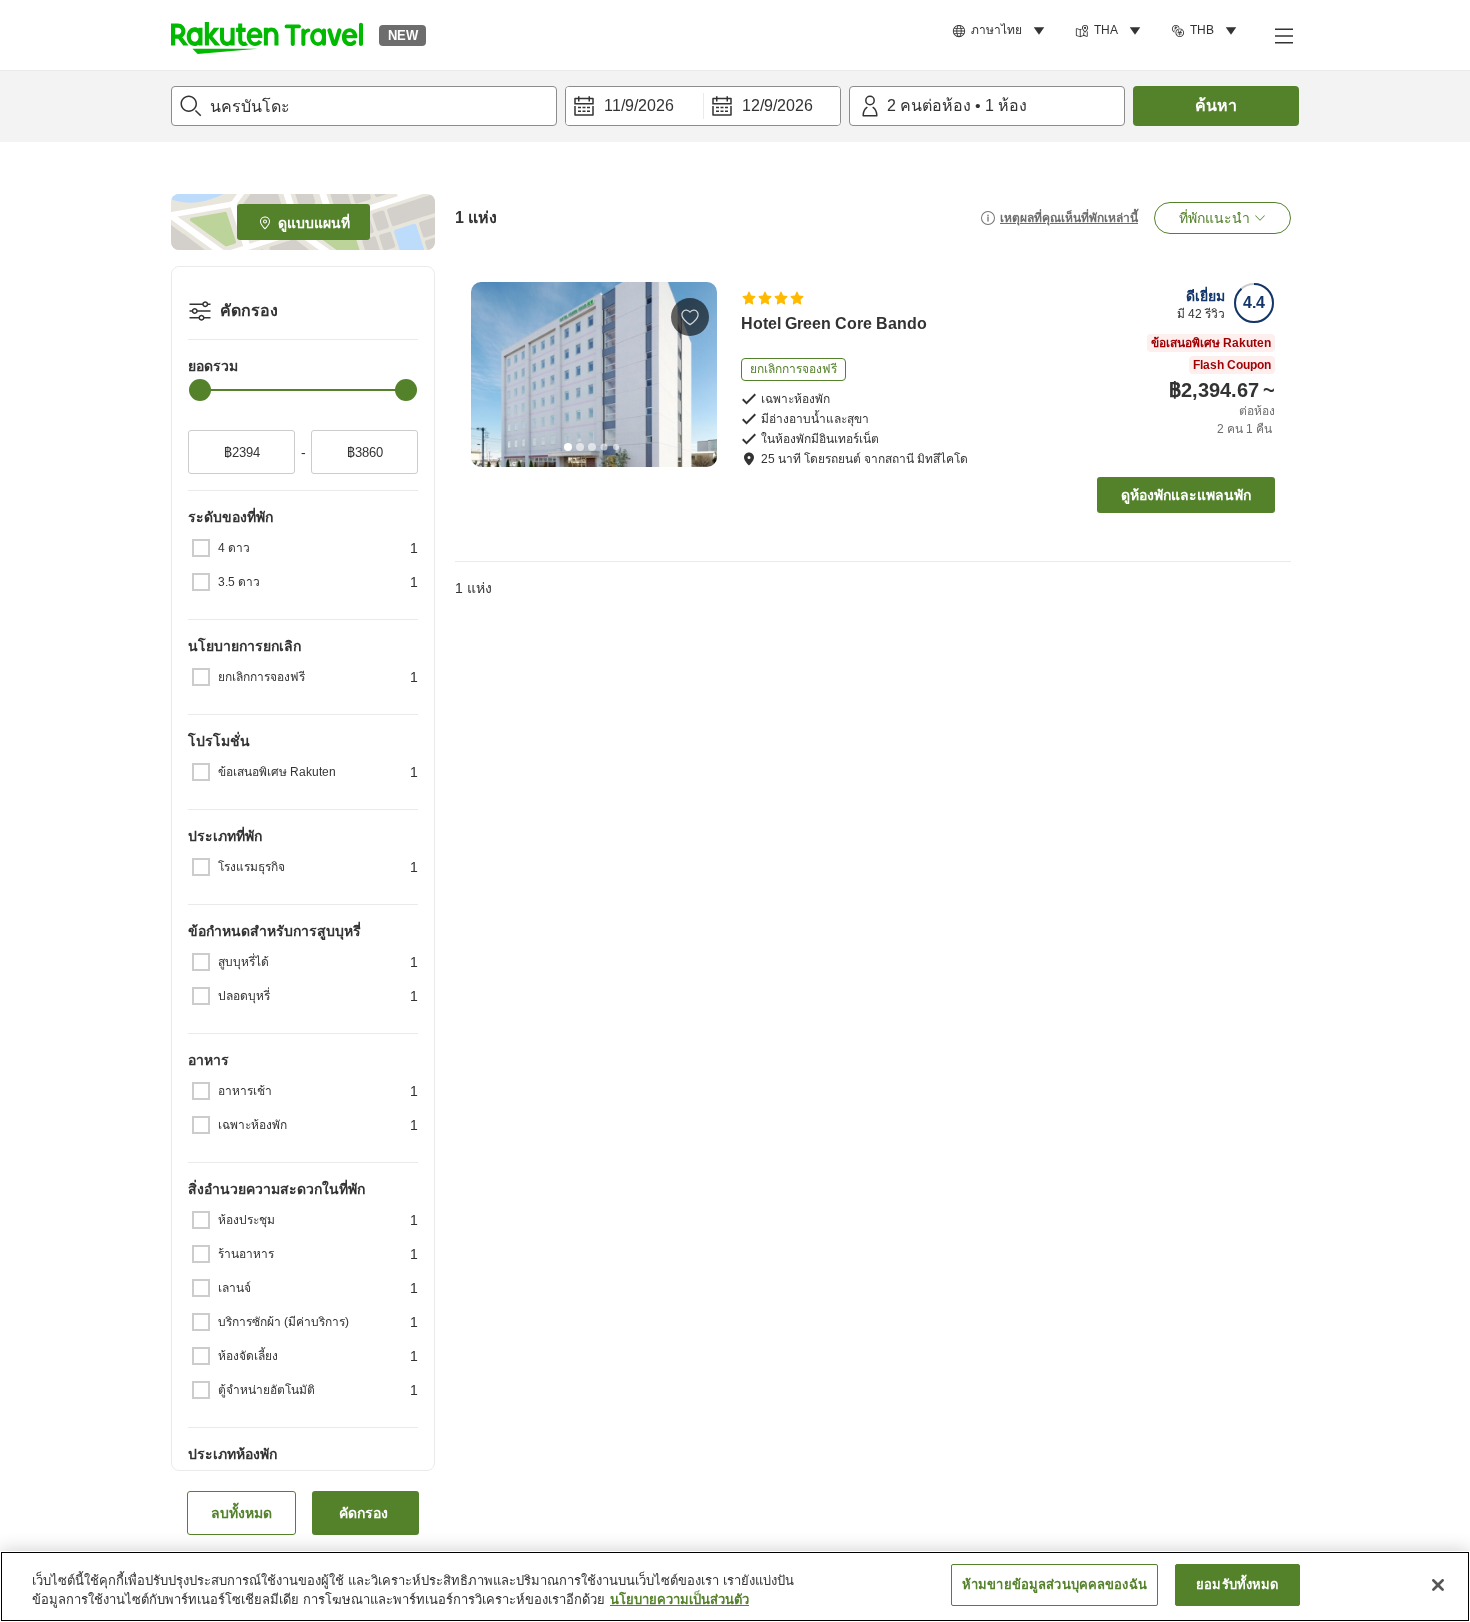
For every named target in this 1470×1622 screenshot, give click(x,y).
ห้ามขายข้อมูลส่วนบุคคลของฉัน (1054, 1584)
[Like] (690, 317)
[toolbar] (703, 106)
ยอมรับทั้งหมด (1237, 1584)
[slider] (200, 390)
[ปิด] (1438, 1585)
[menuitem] (1001, 31)
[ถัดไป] (695, 374)
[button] (267, 35)
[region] (735, 1586)
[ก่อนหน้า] (493, 374)
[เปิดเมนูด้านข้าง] (1283, 35)
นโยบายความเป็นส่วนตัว (679, 1600)
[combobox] (364, 106)
